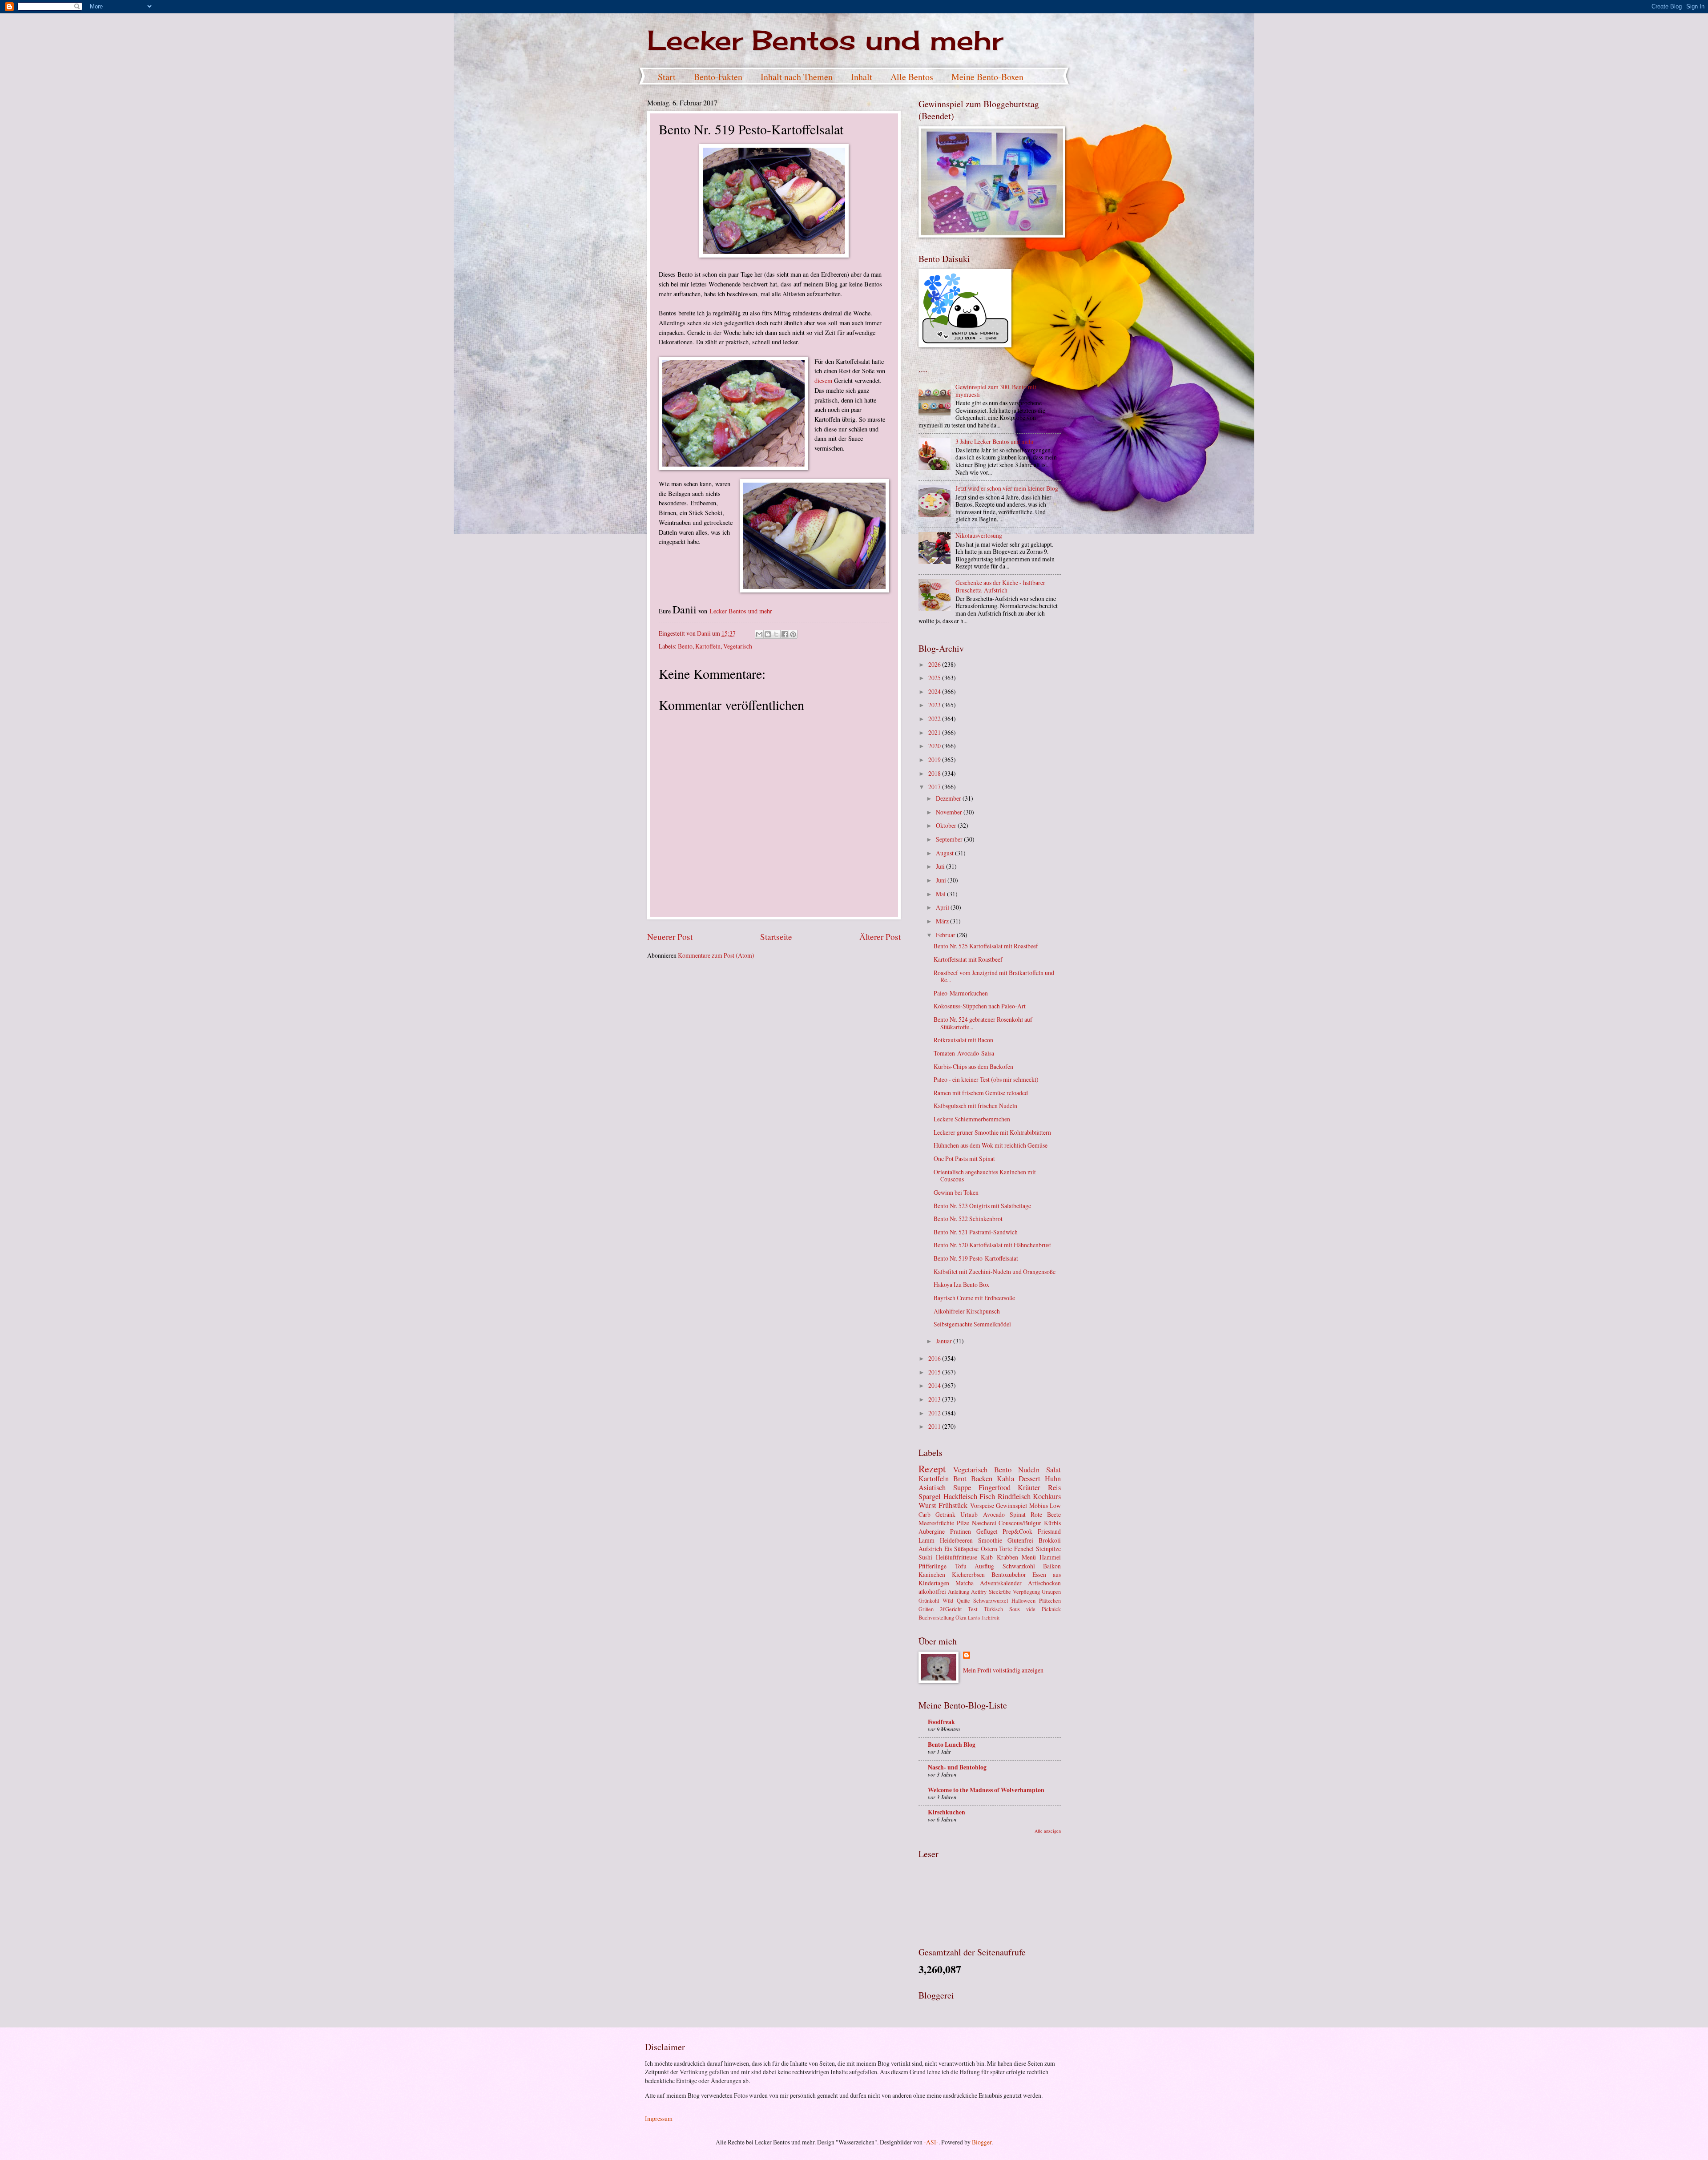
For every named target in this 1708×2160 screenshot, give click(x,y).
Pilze (963, 1523)
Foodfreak (941, 1722)
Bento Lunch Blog (952, 1745)
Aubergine (932, 1531)
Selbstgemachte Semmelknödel (972, 1324)
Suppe (962, 1487)
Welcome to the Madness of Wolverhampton (986, 1790)
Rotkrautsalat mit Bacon (963, 1040)
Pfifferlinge (933, 1566)
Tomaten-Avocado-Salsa (964, 1053)
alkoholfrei (932, 1591)
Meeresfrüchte (936, 1523)
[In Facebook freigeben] (785, 634)
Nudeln (1029, 1470)
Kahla (1005, 1479)
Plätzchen (1050, 1600)
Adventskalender (1001, 1583)
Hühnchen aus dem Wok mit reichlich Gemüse (991, 1145)
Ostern (989, 1549)
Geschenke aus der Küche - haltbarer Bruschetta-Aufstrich (1000, 586)
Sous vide (1022, 1609)
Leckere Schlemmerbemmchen (972, 1119)
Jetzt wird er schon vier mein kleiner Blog (1007, 488)
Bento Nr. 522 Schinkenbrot (968, 1219)
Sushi (925, 1557)
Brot (960, 1479)
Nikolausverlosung (979, 535)
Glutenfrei (1020, 1540)
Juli (941, 866)
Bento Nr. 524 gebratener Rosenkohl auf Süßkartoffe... (983, 1023)
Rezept (932, 1469)
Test (973, 1609)
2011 (935, 1426)
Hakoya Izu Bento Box (961, 1284)
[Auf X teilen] (776, 634)
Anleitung (959, 1592)
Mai (941, 894)
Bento (685, 646)
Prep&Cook (1017, 1531)
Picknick (1051, 1609)
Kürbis (1052, 1523)
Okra (961, 1617)
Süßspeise (966, 1549)
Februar (946, 935)
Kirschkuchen (947, 1812)
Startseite (776, 937)
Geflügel (987, 1531)
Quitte (963, 1600)
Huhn (1053, 1479)
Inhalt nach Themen (797, 77)
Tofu (961, 1566)
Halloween (1023, 1600)
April (943, 907)
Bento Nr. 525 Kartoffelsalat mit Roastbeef (986, 946)
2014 (935, 1385)
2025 (935, 678)
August (945, 853)
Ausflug (984, 1566)
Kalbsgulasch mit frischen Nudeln (975, 1106)
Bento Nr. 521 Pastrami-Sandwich (976, 1232)
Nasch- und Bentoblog (957, 1767)
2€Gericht (951, 1609)
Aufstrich (930, 1549)
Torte (1005, 1549)
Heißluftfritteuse (957, 1557)
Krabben (1007, 1557)
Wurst (927, 1505)
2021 (935, 732)
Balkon (1052, 1566)
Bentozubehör (1009, 1574)
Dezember (949, 798)
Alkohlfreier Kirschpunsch (967, 1311)
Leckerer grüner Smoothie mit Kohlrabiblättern (992, 1132)
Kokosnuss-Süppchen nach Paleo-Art (980, 1006)
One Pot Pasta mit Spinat (964, 1159)
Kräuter (1029, 1487)
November (950, 812)
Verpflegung (1026, 1592)
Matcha (965, 1583)
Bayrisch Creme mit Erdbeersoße (974, 1298)
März (943, 921)
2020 (935, 746)
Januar (945, 1341)
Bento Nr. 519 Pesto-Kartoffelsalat (976, 1258)
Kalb (987, 1557)
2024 (935, 691)
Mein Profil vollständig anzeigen (1003, 1670)
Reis (1054, 1487)
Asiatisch (932, 1487)
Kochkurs (1047, 1496)
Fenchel (1024, 1549)
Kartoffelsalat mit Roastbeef (968, 959)
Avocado (994, 1514)
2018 (935, 773)
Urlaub (969, 1514)
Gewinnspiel (1011, 1505)
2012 (935, 1413)
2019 (935, 760)
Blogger (982, 2142)
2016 (935, 1358)
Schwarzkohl (1019, 1566)
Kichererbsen (968, 1574)
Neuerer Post (670, 937)
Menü (1029, 1557)
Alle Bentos (912, 77)
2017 (935, 787)
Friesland (1049, 1531)
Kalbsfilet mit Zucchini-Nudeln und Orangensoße (995, 1271)
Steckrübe (1000, 1592)
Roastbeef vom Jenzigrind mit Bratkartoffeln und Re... (994, 976)
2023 (935, 705)
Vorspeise (982, 1505)
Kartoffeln (708, 646)
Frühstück (953, 1505)
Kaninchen (932, 1574)
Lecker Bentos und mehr (825, 40)
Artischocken (1044, 1583)
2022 (935, 719)
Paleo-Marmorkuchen (961, 993)
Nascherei (984, 1523)
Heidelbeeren (956, 1540)
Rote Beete (1046, 1514)
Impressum (659, 2118)
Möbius (1039, 1505)
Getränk (945, 1514)
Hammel (1050, 1557)
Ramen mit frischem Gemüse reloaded (981, 1093)
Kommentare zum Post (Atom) (716, 955)
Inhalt (862, 77)
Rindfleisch (1014, 1496)
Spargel (930, 1496)
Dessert (1029, 1479)
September (950, 839)
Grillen (926, 1609)
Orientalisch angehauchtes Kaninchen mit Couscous (985, 1176)
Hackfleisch (960, 1496)
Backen (982, 1479)
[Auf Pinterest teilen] (793, 634)
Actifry (979, 1592)
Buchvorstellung (936, 1617)
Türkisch (993, 1609)
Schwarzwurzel (991, 1600)
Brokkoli (1050, 1540)
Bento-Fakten (718, 77)
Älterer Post (880, 937)
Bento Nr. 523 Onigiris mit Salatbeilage (982, 1206)
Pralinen (961, 1531)
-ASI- (931, 2142)
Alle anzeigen (1048, 1831)
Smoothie (990, 1540)
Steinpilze (1048, 1549)
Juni (942, 880)
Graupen (1051, 1592)
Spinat (1018, 1514)
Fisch (987, 1496)
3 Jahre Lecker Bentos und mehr (995, 441)
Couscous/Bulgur (1020, 1523)
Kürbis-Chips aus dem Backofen (973, 1066)
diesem (824, 381)
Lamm (927, 1540)
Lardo (974, 1618)
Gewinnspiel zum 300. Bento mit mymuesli (996, 391)
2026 (935, 664)
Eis (948, 1549)
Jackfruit (991, 1618)
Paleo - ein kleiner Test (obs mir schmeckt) (986, 1079)
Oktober (947, 825)
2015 (935, 1372)
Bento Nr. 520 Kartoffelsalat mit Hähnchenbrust (992, 1245)
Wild (948, 1600)
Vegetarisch (738, 646)
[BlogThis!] (768, 634)
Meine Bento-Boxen (987, 77)
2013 (935, 1399)
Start (667, 77)
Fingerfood (995, 1487)
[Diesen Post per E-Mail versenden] (759, 634)
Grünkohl (929, 1600)
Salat (1053, 1470)
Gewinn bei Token (956, 1192)
